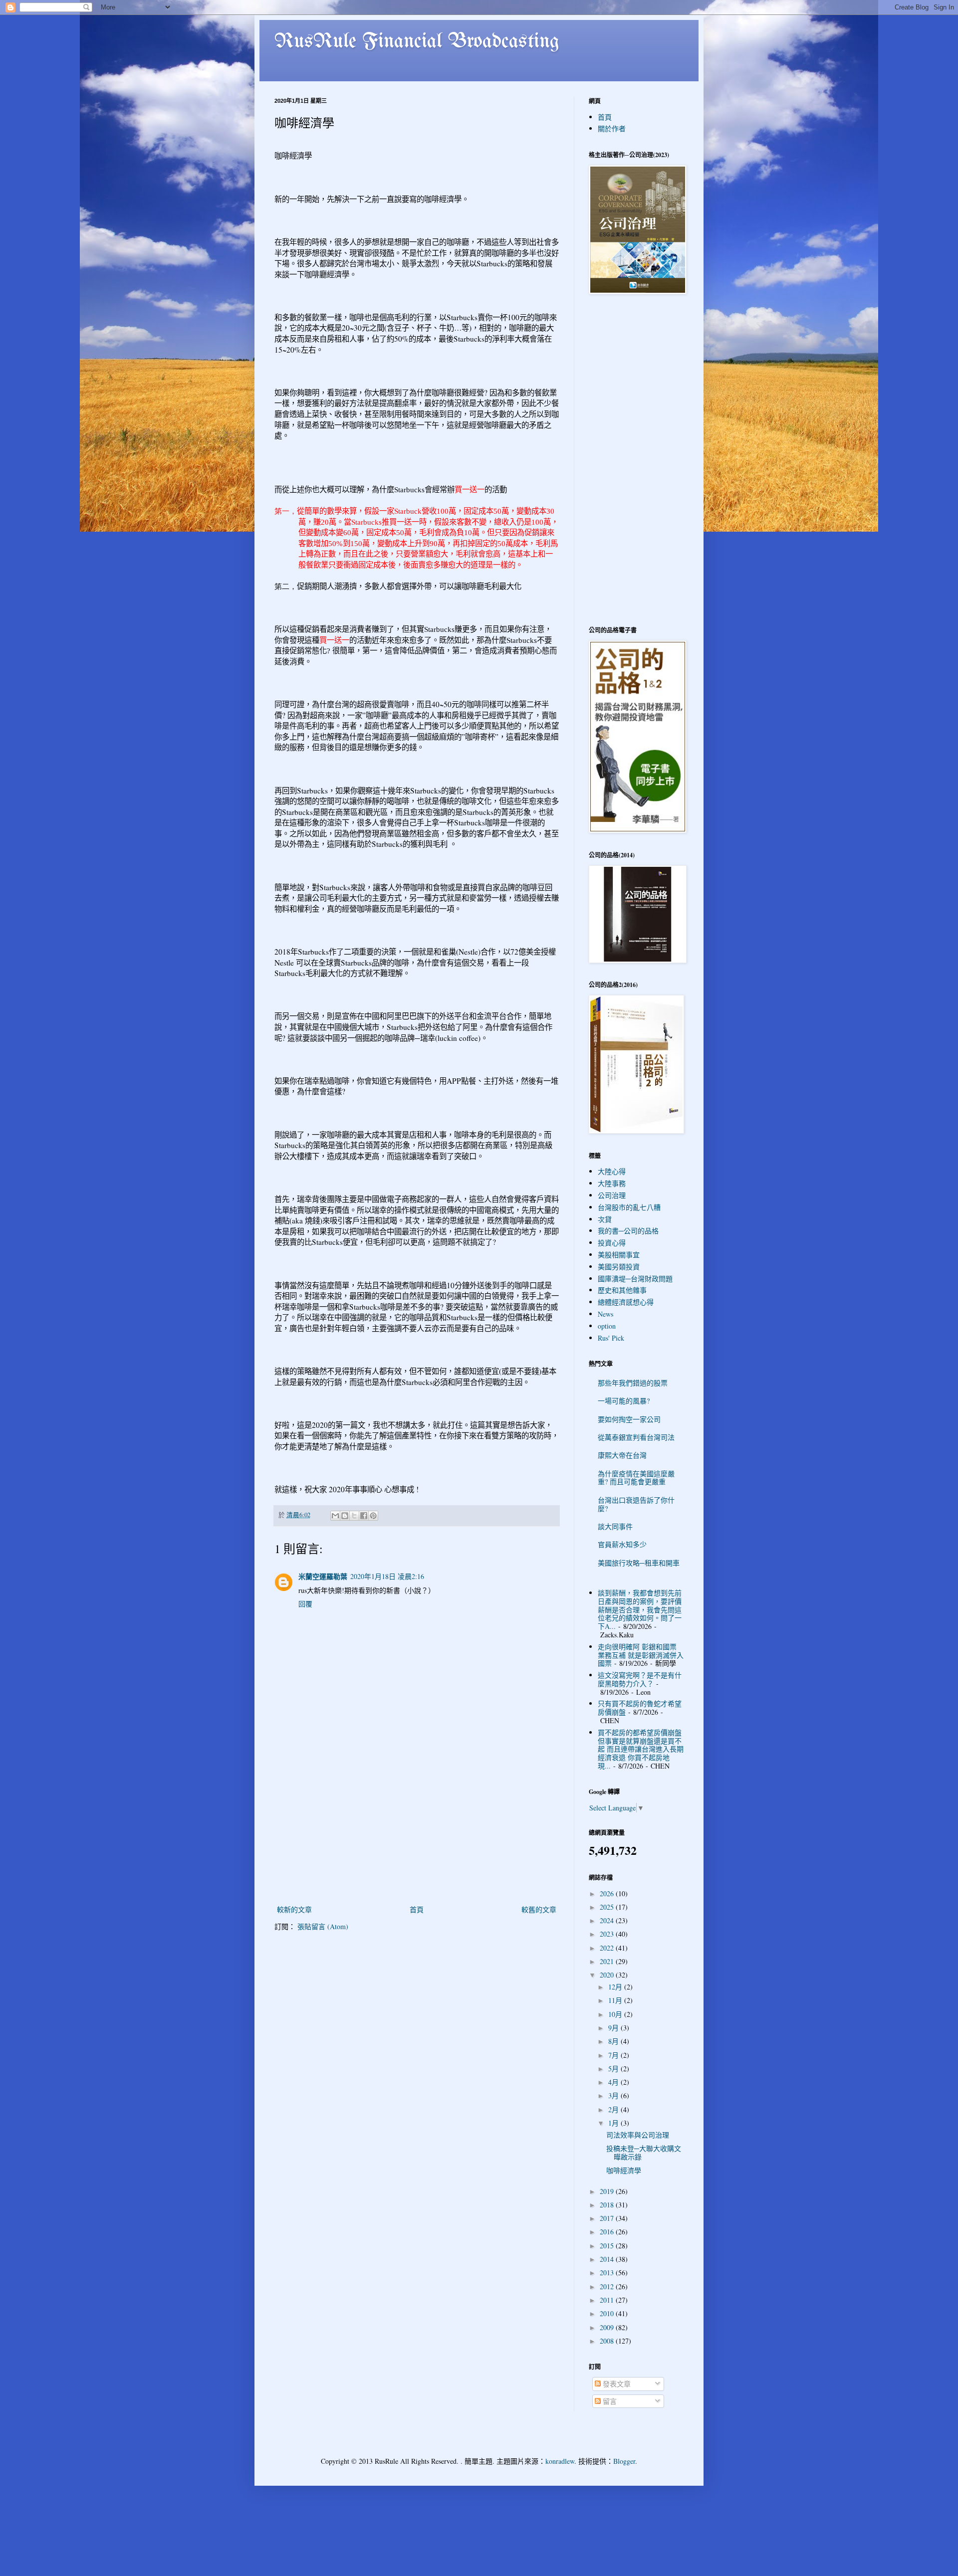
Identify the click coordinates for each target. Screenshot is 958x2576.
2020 (608, 1975)
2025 (608, 1907)
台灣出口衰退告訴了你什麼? (636, 1504)
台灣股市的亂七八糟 (629, 1207)
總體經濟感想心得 (626, 1302)
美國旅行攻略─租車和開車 (639, 1563)
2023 (608, 1934)
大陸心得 (612, 1171)
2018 (608, 2205)
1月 (614, 2123)
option (607, 1326)
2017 (608, 2218)
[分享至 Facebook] (364, 1516)
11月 (616, 2000)
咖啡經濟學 (624, 2170)
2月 (614, 2109)
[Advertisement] (417, 1828)
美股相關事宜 (619, 1255)
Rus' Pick (611, 1338)
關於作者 (612, 128)
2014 (608, 2259)
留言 (609, 2401)
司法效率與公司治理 (638, 2135)
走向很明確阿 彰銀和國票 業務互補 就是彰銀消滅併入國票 (641, 1655)
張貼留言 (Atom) (323, 1926)
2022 (608, 1948)
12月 (616, 1987)
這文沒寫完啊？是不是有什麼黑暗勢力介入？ (640, 1679)
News (605, 1314)
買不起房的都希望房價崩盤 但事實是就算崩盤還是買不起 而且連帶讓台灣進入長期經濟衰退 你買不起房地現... (641, 1749)
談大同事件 (615, 1526)
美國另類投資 (619, 1267)
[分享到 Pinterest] (373, 1516)
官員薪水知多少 (622, 1544)
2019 (608, 2191)
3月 (614, 2095)
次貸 (605, 1219)
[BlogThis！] (345, 1516)
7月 (614, 2055)
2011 (608, 2300)
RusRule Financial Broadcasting (417, 42)
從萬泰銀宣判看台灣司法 (636, 1437)
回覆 (305, 1604)
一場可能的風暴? (624, 1401)
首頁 (417, 1909)
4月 (614, 2082)
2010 (608, 2313)
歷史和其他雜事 (622, 1290)
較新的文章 (294, 1909)
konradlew (560, 2461)
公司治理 (612, 1195)
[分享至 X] (354, 1516)
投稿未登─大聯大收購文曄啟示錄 (644, 2153)
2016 (608, 2232)
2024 (608, 1920)
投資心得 (612, 1243)
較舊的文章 (539, 1909)
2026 (608, 1893)
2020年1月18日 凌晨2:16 (387, 1576)
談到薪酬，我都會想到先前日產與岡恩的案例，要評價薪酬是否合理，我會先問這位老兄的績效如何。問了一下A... (640, 1609)
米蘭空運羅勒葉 (323, 1576)
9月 (614, 2028)
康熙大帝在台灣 (622, 1455)
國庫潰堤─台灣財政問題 (635, 1279)
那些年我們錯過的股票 (633, 1383)
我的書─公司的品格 (628, 1231)
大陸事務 (612, 1183)
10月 (616, 2014)
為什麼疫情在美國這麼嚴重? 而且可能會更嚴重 (636, 1478)
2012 (608, 2286)
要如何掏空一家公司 (629, 1419)
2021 (608, 1961)
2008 (608, 2341)
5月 (614, 2069)
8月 (614, 2041)
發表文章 (616, 2384)
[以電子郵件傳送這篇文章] (335, 1516)
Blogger (624, 2461)
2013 (608, 2273)
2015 (608, 2246)
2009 (608, 2327)
